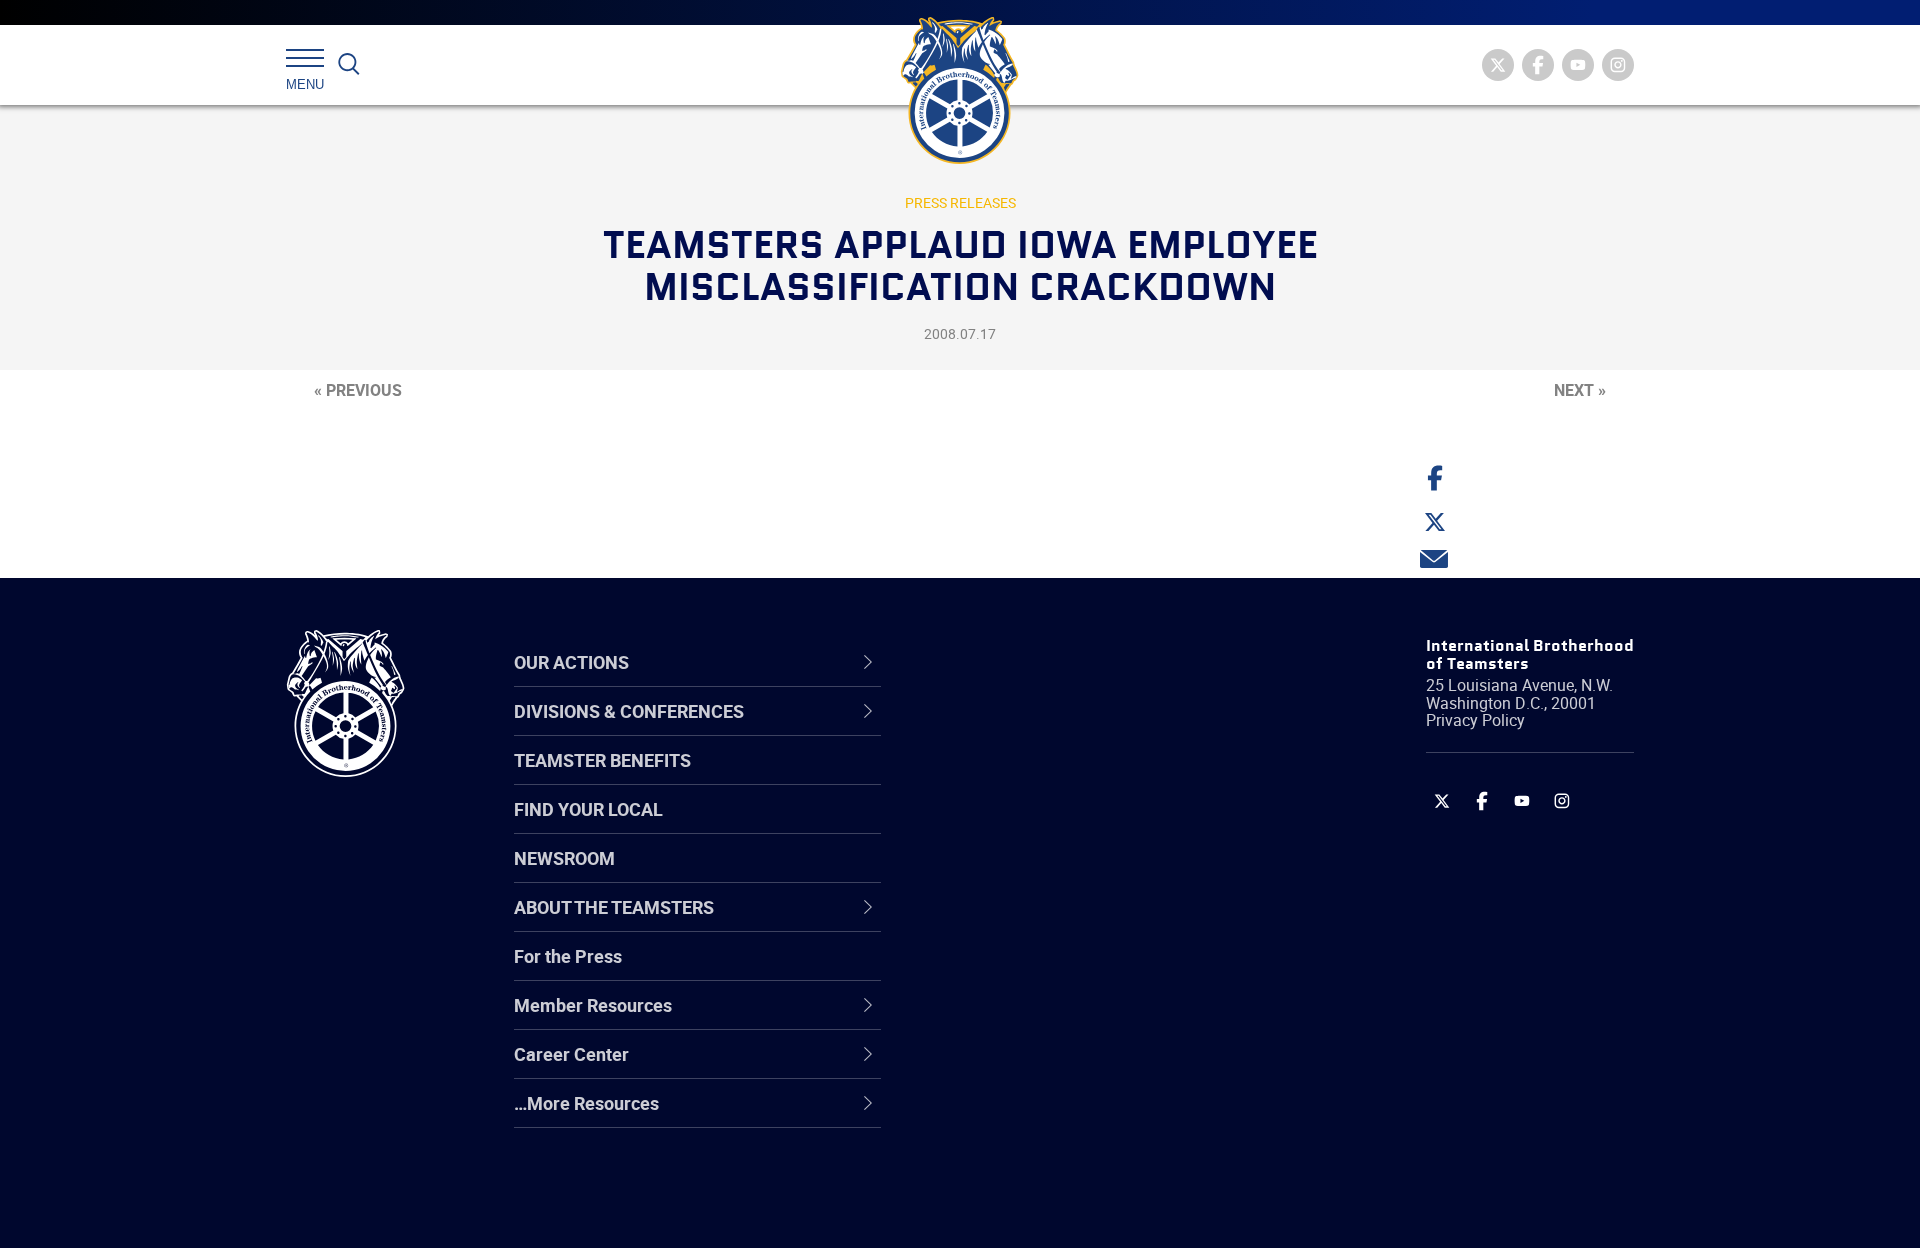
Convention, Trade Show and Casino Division (1094, 970)
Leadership (995, 779)
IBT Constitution (1015, 923)
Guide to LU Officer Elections (1063, 971)
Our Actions (1008, 662)
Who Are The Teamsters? (1052, 731)
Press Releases (960, 202)
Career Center (1019, 662)
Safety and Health (1022, 827)
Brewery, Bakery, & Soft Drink (1066, 827)
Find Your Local (588, 809)
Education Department (1040, 779)
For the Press (568, 956)
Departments (1003, 875)
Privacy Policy (1475, 720)
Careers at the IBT (1023, 779)
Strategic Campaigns (1034, 779)
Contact (982, 731)
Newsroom (564, 858)
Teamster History (1020, 827)
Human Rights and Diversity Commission (1061, 1162)
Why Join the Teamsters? (1052, 731)
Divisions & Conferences (1066, 662)
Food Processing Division (1050, 1067)
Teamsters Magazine (1036, 779)
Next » (1580, 390)
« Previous (358, 390)
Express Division (1015, 1019)
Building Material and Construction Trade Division (1087, 874)
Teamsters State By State (1053, 731)
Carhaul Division (1015, 923)
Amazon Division (1017, 779)
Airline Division (1009, 731)
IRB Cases (991, 971)
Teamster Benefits (602, 760)
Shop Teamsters (1017, 827)
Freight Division (1012, 1115)
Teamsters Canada (1027, 875)
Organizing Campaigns (1041, 731)
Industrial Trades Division (1050, 1211)
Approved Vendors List (1041, 923)
